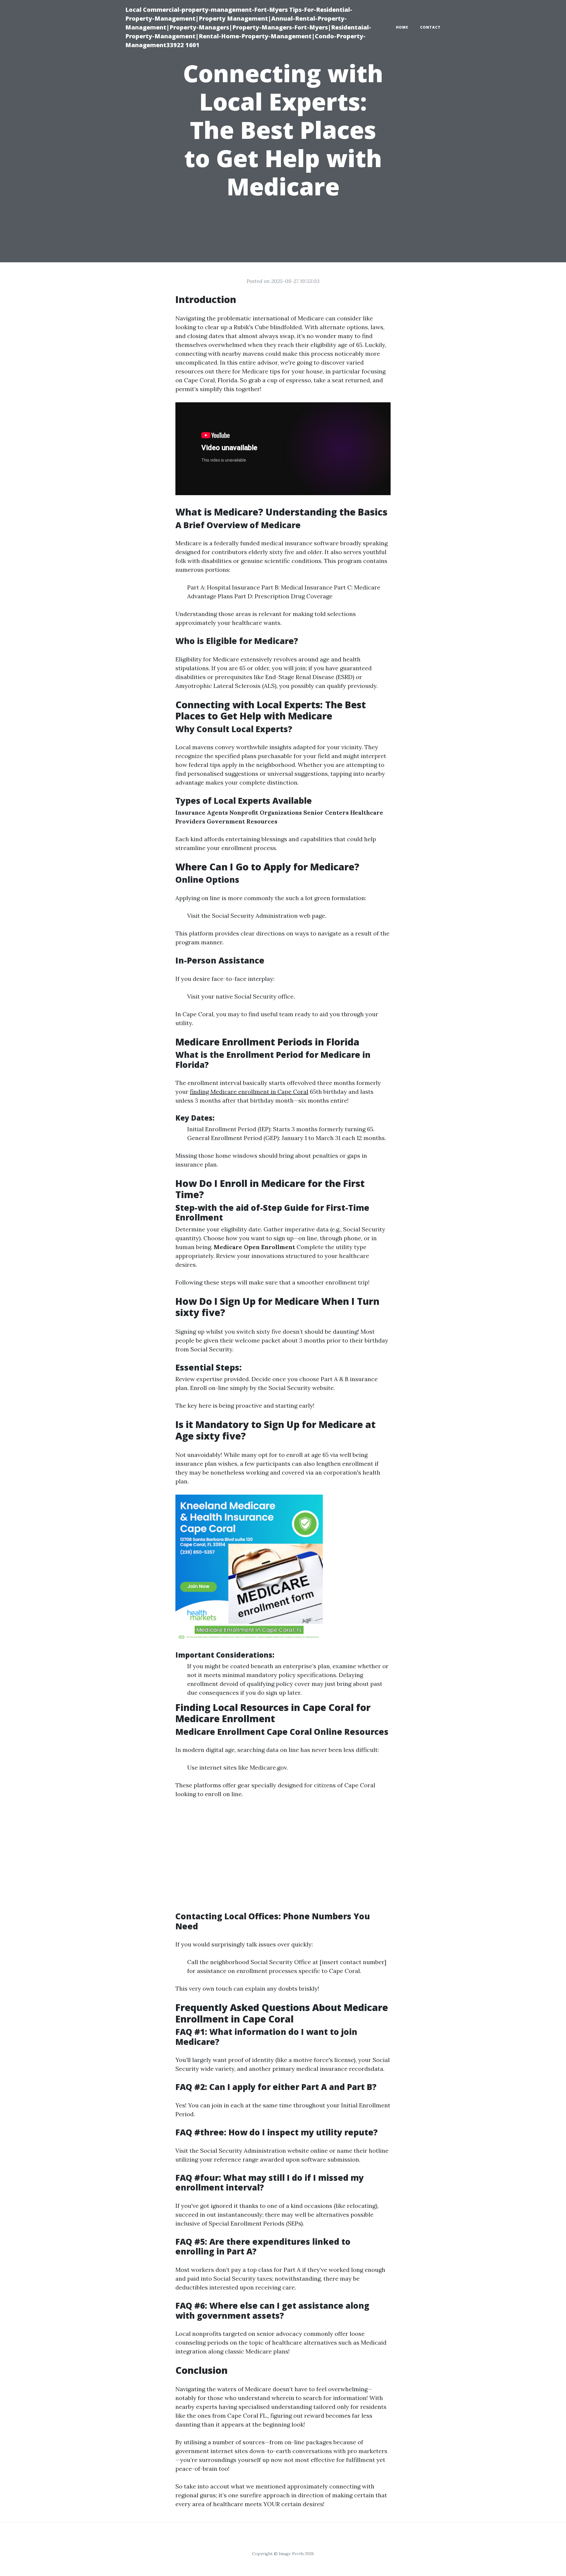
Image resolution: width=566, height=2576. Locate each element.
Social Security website (301, 1388)
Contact (430, 27)
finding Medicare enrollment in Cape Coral (249, 1092)
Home (402, 27)
